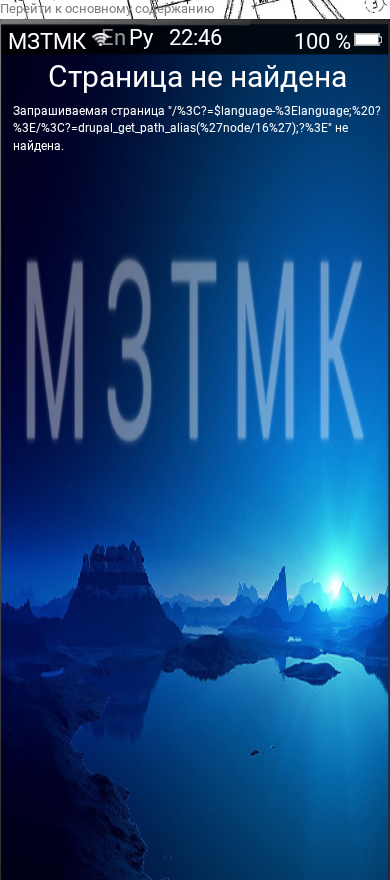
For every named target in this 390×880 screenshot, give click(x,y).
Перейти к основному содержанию (107, 8)
